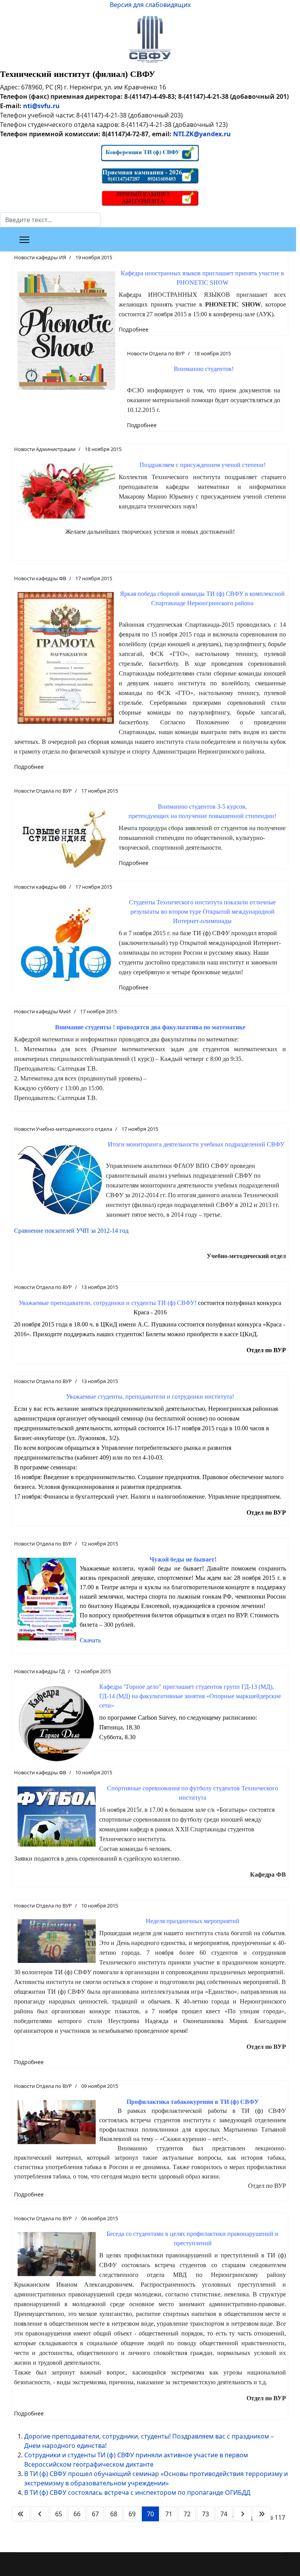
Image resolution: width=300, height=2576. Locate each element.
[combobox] (50, 220)
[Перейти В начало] (21, 2514)
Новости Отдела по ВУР (156, 353)
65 (59, 2514)
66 (77, 2514)
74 (224, 2514)
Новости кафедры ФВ (40, 578)
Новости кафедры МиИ (42, 1011)
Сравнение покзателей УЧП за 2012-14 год (71, 1231)
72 (187, 2514)
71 (169, 2514)
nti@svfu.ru (41, 106)
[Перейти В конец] (262, 2514)
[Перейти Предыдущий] (40, 2514)
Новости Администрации (45, 449)
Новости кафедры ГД (39, 1671)
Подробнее (134, 329)
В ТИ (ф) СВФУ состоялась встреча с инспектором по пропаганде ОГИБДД (137, 2492)
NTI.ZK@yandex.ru (202, 134)
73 (205, 2514)
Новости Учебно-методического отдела (63, 1129)
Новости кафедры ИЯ (40, 257)
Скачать (90, 1640)
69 (132, 2514)
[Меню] (24, 240)
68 (114, 2514)
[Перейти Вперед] (243, 2514)
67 (95, 2514)
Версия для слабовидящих (150, 5)
